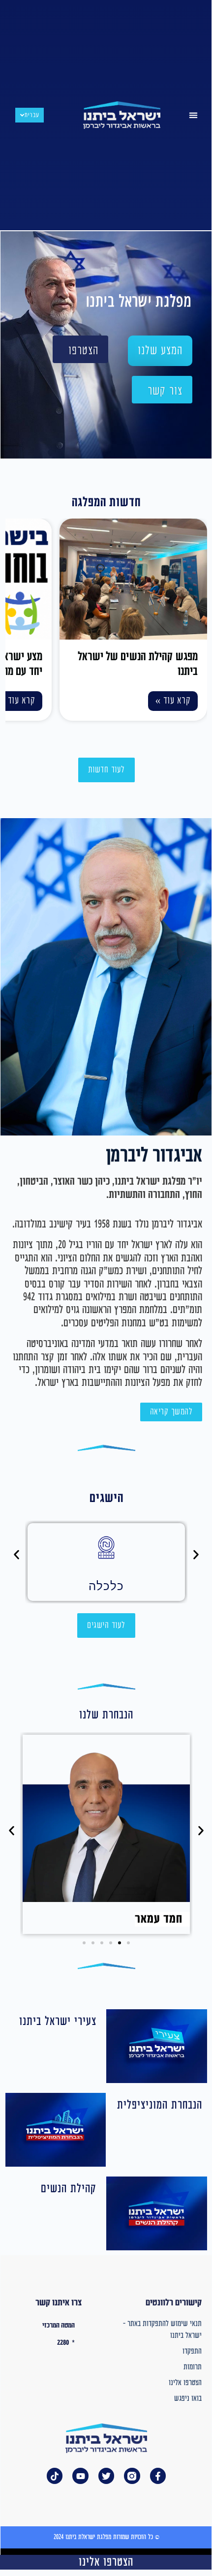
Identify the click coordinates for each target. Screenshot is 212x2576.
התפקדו (192, 2351)
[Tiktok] (55, 2476)
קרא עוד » (173, 701)
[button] (193, 115)
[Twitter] (106, 2476)
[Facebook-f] (158, 2476)
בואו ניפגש (188, 2399)
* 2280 (66, 2343)
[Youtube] (80, 2476)
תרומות (193, 2367)
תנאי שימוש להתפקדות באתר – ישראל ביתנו (162, 2330)
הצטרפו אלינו (185, 2383)
